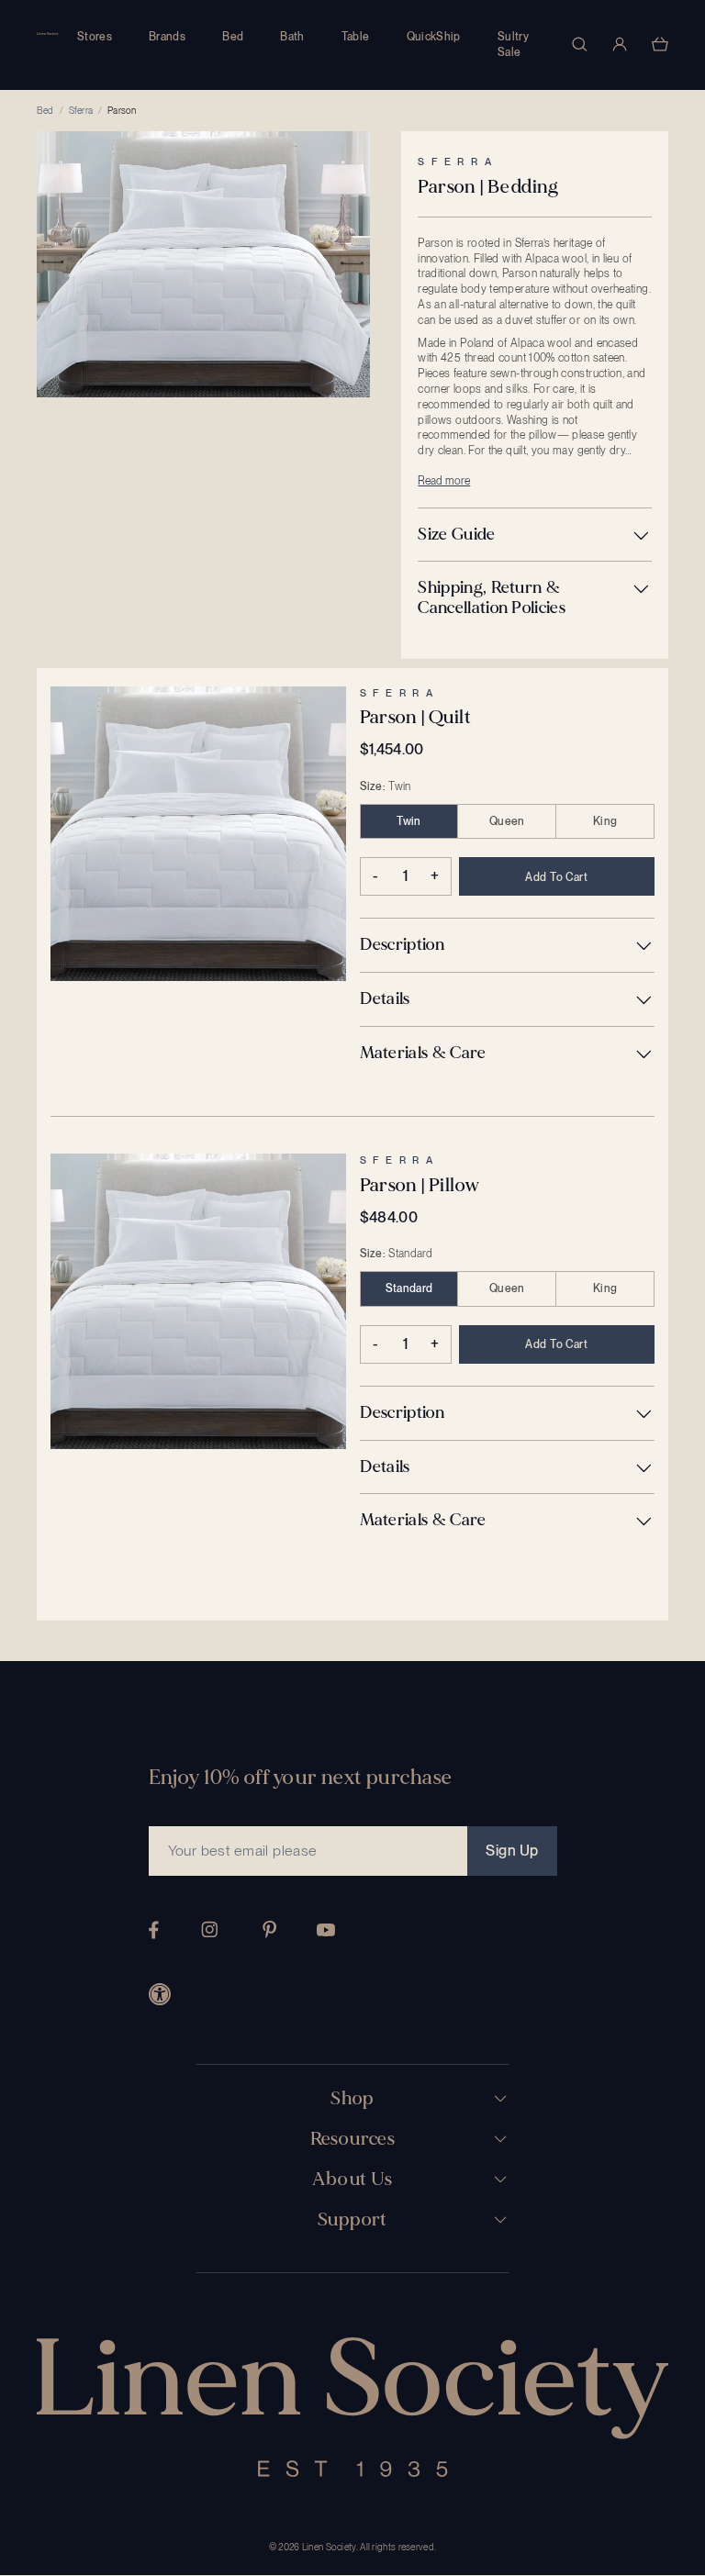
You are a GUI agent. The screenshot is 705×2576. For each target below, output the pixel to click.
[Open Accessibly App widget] (160, 1994)
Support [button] (352, 2220)
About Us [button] (352, 2180)
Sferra (81, 110)
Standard (409, 1288)
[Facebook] (154, 1930)
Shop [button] (352, 2099)
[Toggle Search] (579, 44)
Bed (233, 37)
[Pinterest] (270, 1929)
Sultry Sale (513, 45)
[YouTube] (326, 1930)
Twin (408, 821)
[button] (535, 535)
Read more (444, 481)
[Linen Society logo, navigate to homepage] (48, 34)
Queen (507, 821)
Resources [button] (353, 2139)
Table (356, 37)
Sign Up (512, 1851)
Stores (95, 37)
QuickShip (434, 37)
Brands (167, 37)
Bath (292, 37)
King (605, 821)
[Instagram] (209, 1929)
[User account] (620, 44)
